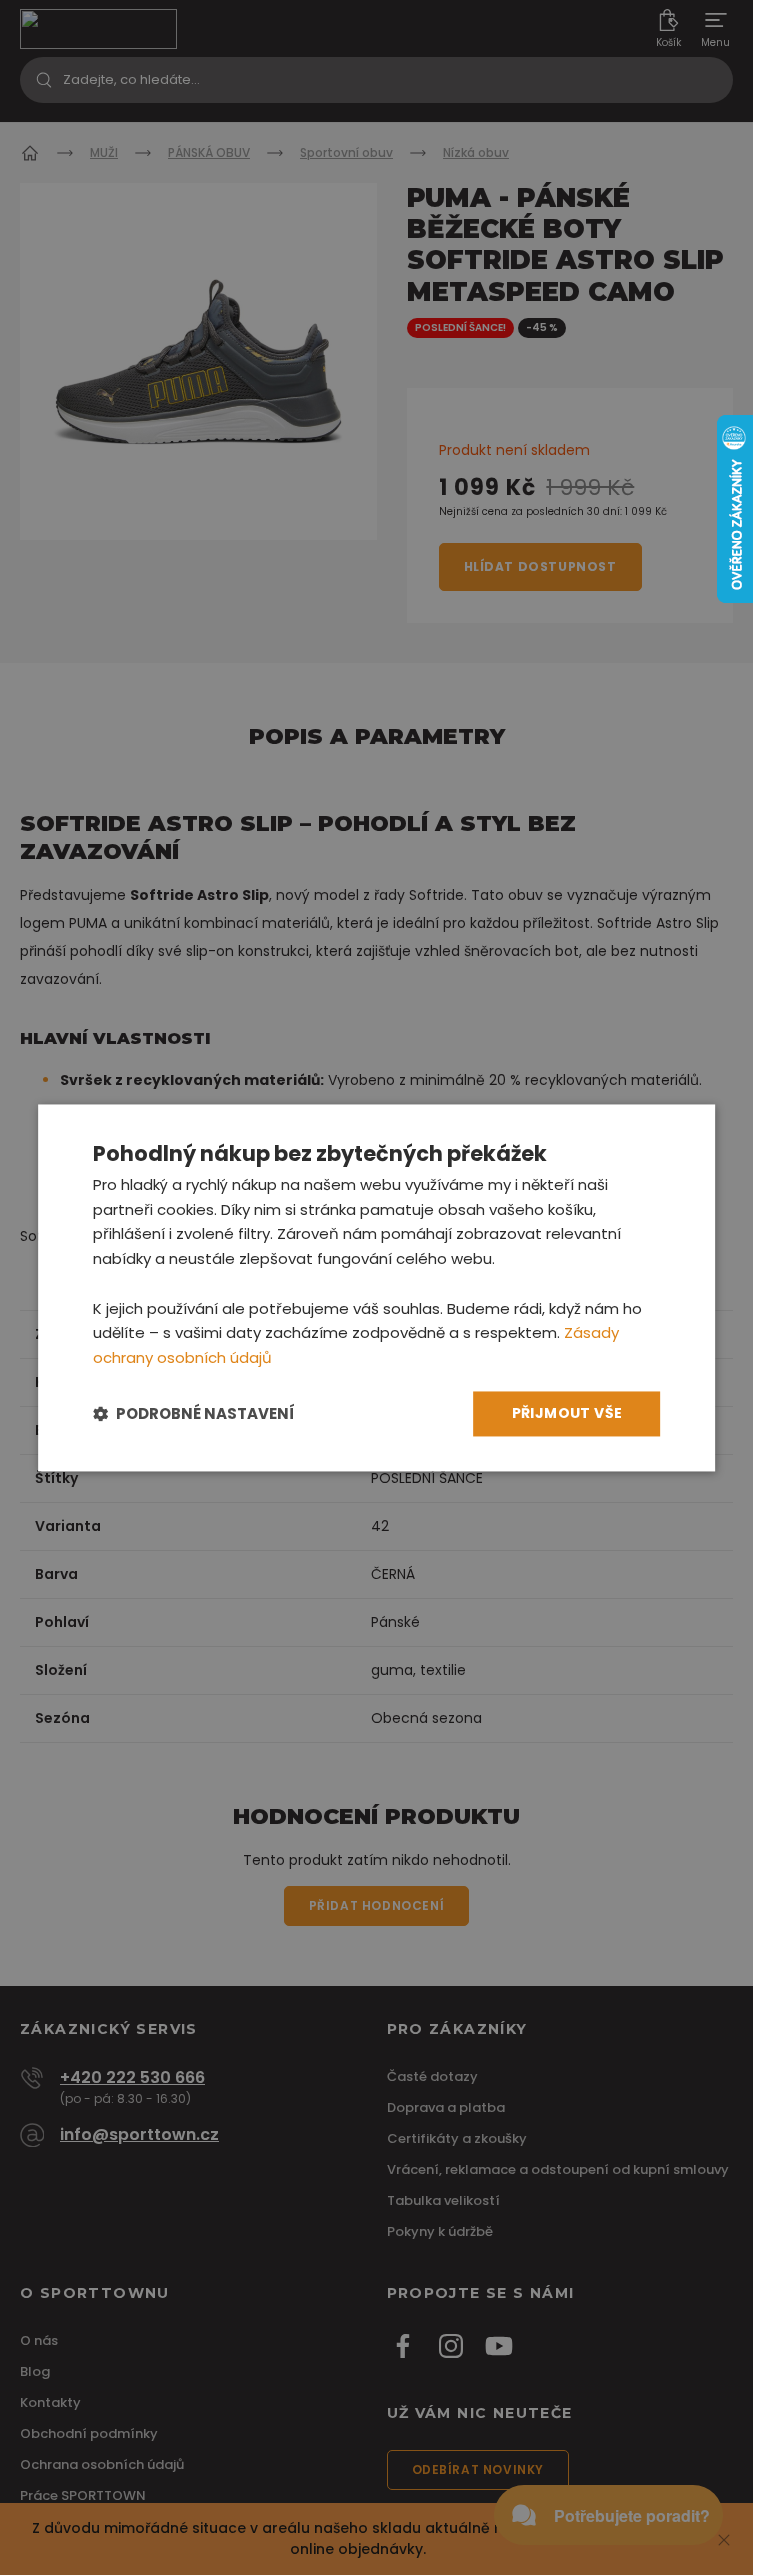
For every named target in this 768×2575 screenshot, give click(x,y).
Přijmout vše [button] (567, 1413)
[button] (194, 1413)
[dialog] (377, 1287)
